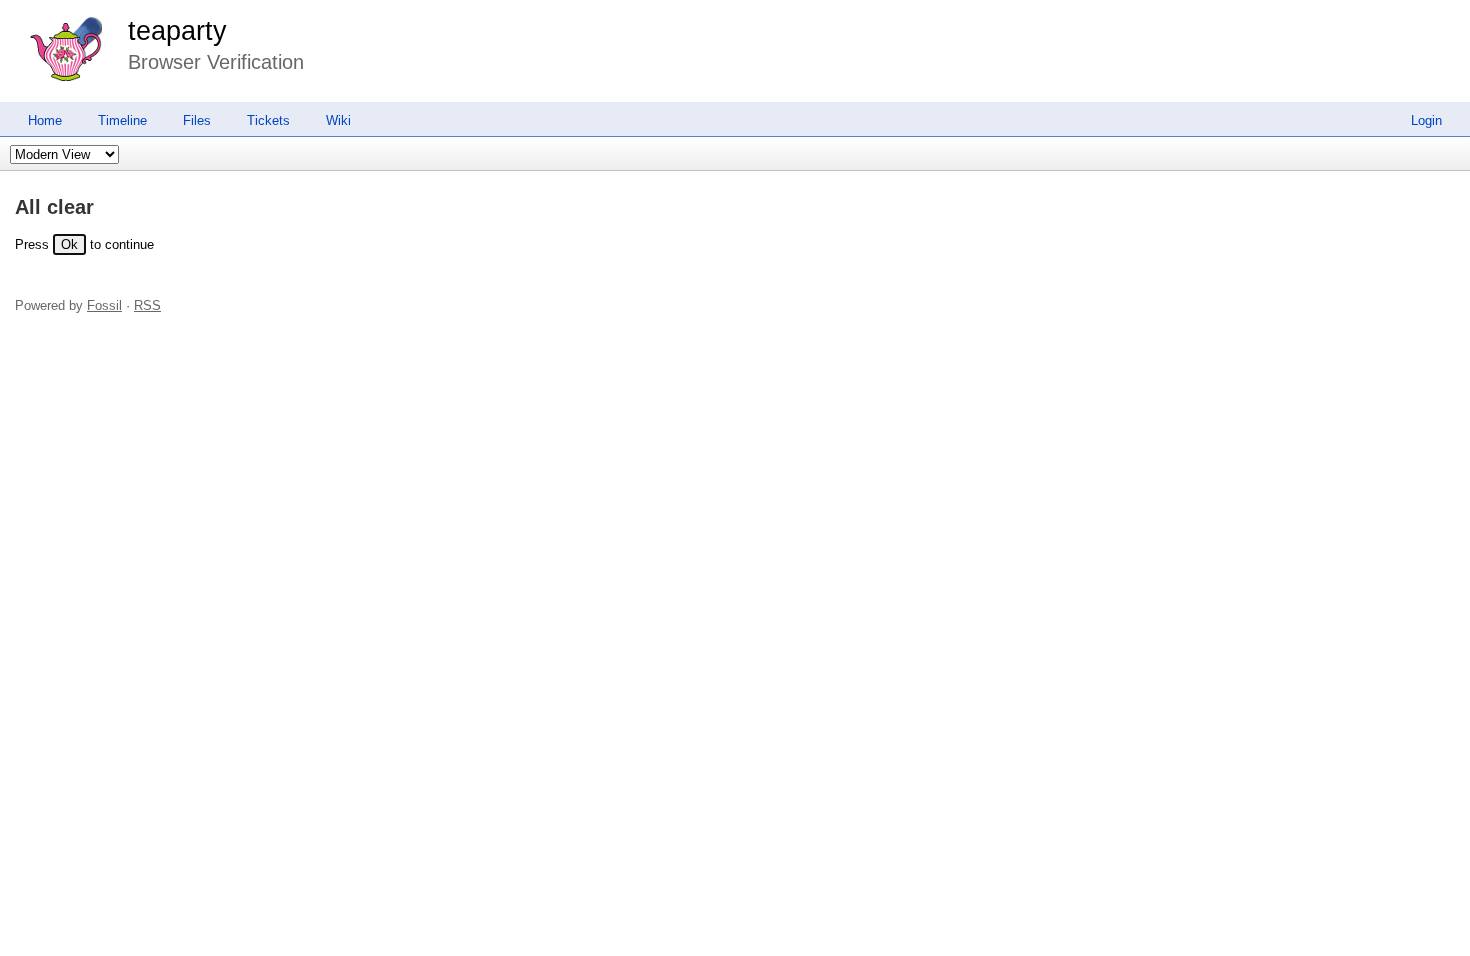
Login (1426, 120)
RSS (147, 305)
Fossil (104, 305)
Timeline (122, 120)
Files (197, 120)
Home (45, 120)
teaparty (177, 31)
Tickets (268, 120)
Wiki (338, 120)
